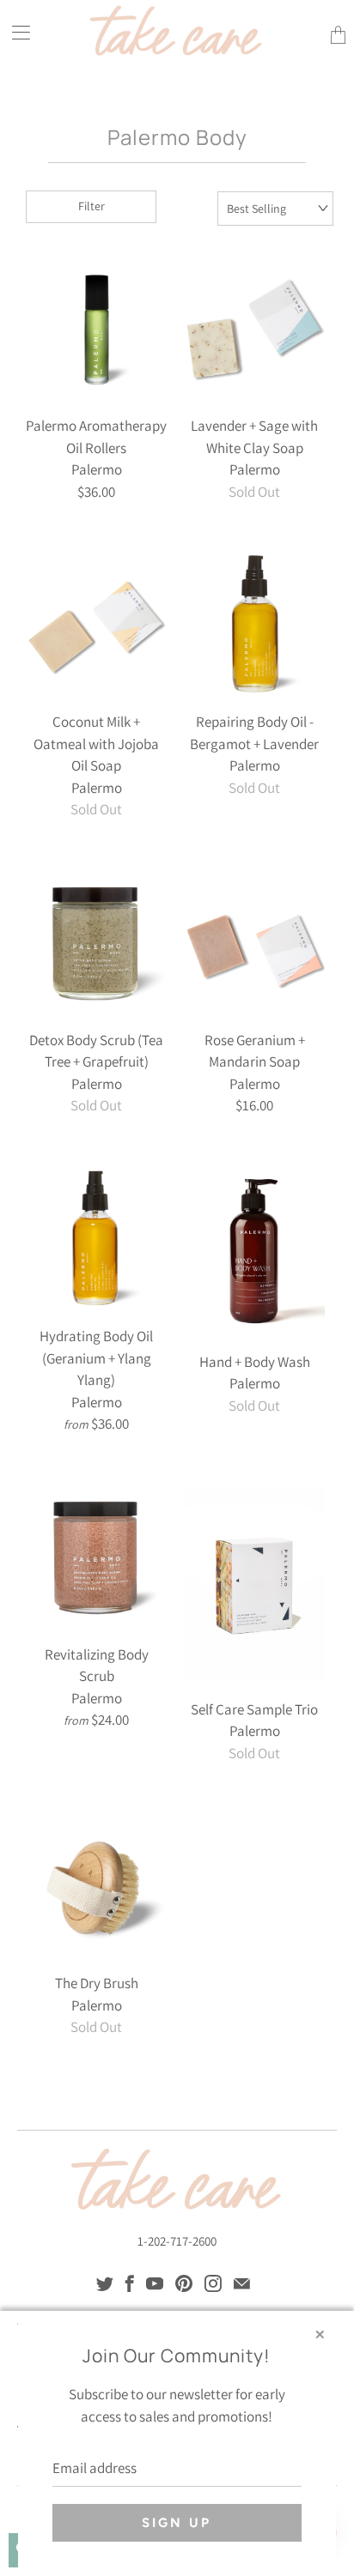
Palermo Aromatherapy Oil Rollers (96, 328)
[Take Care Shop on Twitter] (105, 2283)
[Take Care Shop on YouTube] (155, 2283)
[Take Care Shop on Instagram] (213, 2283)
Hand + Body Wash (254, 1251)
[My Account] (15, 32)
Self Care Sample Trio (254, 1584)
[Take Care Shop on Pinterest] (184, 2283)
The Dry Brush (96, 1885)
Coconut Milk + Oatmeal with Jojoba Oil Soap (96, 624)
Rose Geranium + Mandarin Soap (254, 942)
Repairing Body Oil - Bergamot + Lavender (254, 624)
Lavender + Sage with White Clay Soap (254, 328)
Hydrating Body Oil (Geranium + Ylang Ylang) (96, 1238)
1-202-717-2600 (177, 2241)
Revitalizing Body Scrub (96, 1557)
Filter (92, 206)
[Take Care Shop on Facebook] (130, 2283)
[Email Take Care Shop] (242, 2283)
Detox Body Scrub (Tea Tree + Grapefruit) (96, 942)
